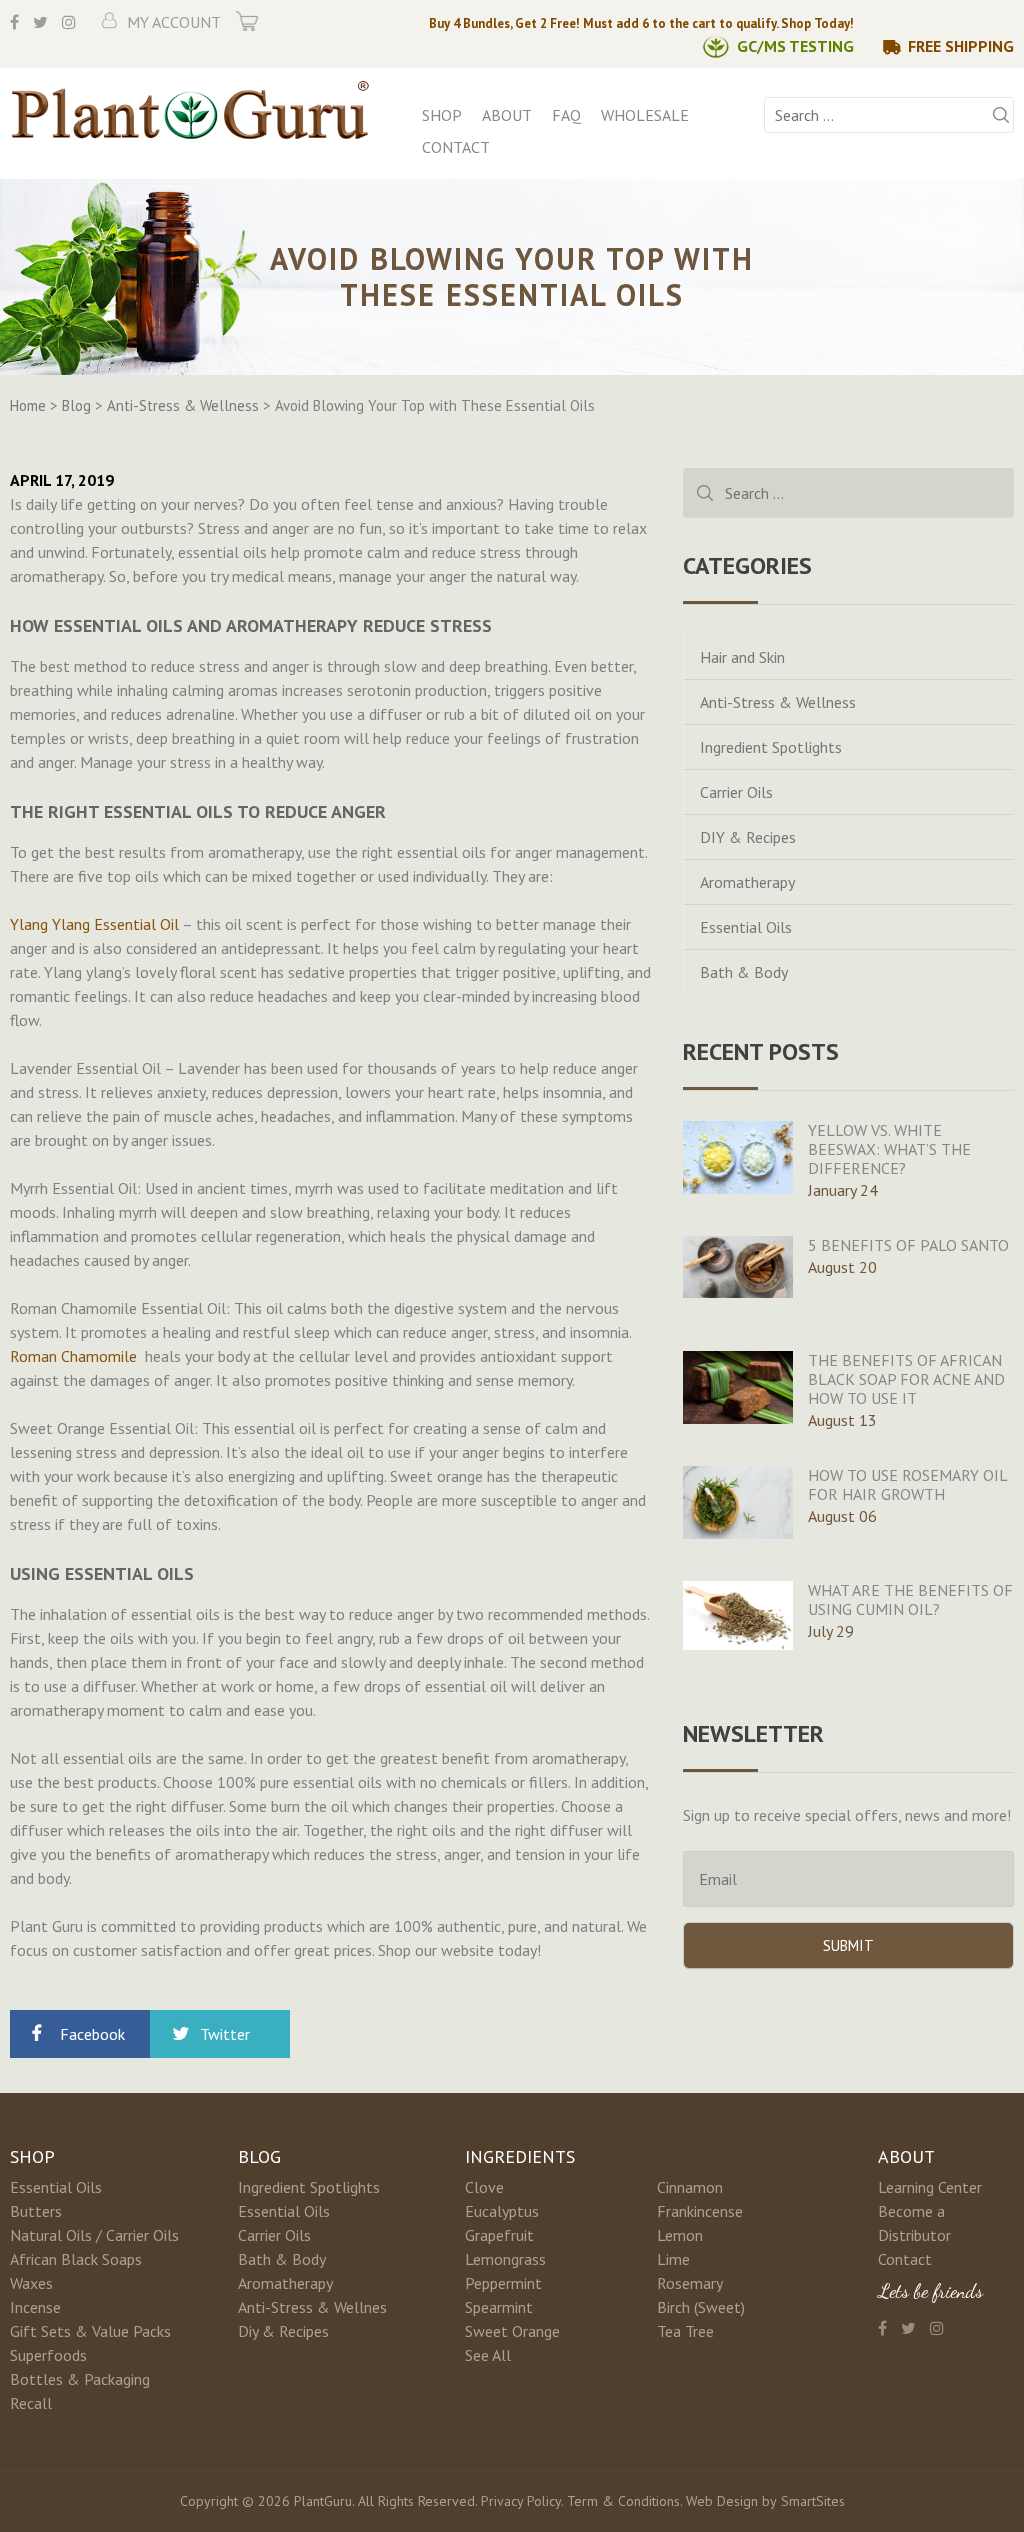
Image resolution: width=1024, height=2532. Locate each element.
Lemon (680, 2235)
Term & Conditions (623, 2501)
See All (488, 2355)
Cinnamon (690, 2187)
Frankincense (700, 2211)
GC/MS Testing (795, 46)
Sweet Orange (512, 2331)
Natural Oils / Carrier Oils (94, 2235)
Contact (456, 147)
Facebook (92, 2034)
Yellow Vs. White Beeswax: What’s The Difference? (889, 1149)
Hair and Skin (742, 657)
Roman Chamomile (73, 1356)
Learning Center (930, 2187)
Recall (31, 2403)
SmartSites (813, 2501)
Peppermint (503, 2283)
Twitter (225, 2034)
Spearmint (499, 2307)
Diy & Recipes (283, 2331)
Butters (36, 2211)
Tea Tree (685, 2331)
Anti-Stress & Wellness (778, 702)
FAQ (566, 115)
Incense (35, 2307)
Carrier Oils (736, 792)
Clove (484, 2187)
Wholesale (645, 115)
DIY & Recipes (748, 837)
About (507, 115)
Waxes (31, 2283)
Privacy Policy (521, 2501)
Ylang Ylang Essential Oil (94, 924)
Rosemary (690, 2283)
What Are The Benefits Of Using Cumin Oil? (910, 1599)
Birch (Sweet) (701, 2307)
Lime (673, 2259)
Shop (442, 115)
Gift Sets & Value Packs (90, 2331)
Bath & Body (744, 972)
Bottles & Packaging (80, 2379)
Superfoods (48, 2355)
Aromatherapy (747, 882)
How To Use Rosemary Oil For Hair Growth (907, 1484)
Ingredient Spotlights (771, 747)
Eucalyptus (502, 2211)
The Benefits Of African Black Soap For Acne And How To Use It (906, 1379)
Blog (259, 2156)
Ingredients (520, 2156)
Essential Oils (746, 927)
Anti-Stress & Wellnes (312, 2307)
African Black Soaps (76, 2259)
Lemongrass (505, 2259)
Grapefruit (499, 2235)
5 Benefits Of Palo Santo (908, 1245)
